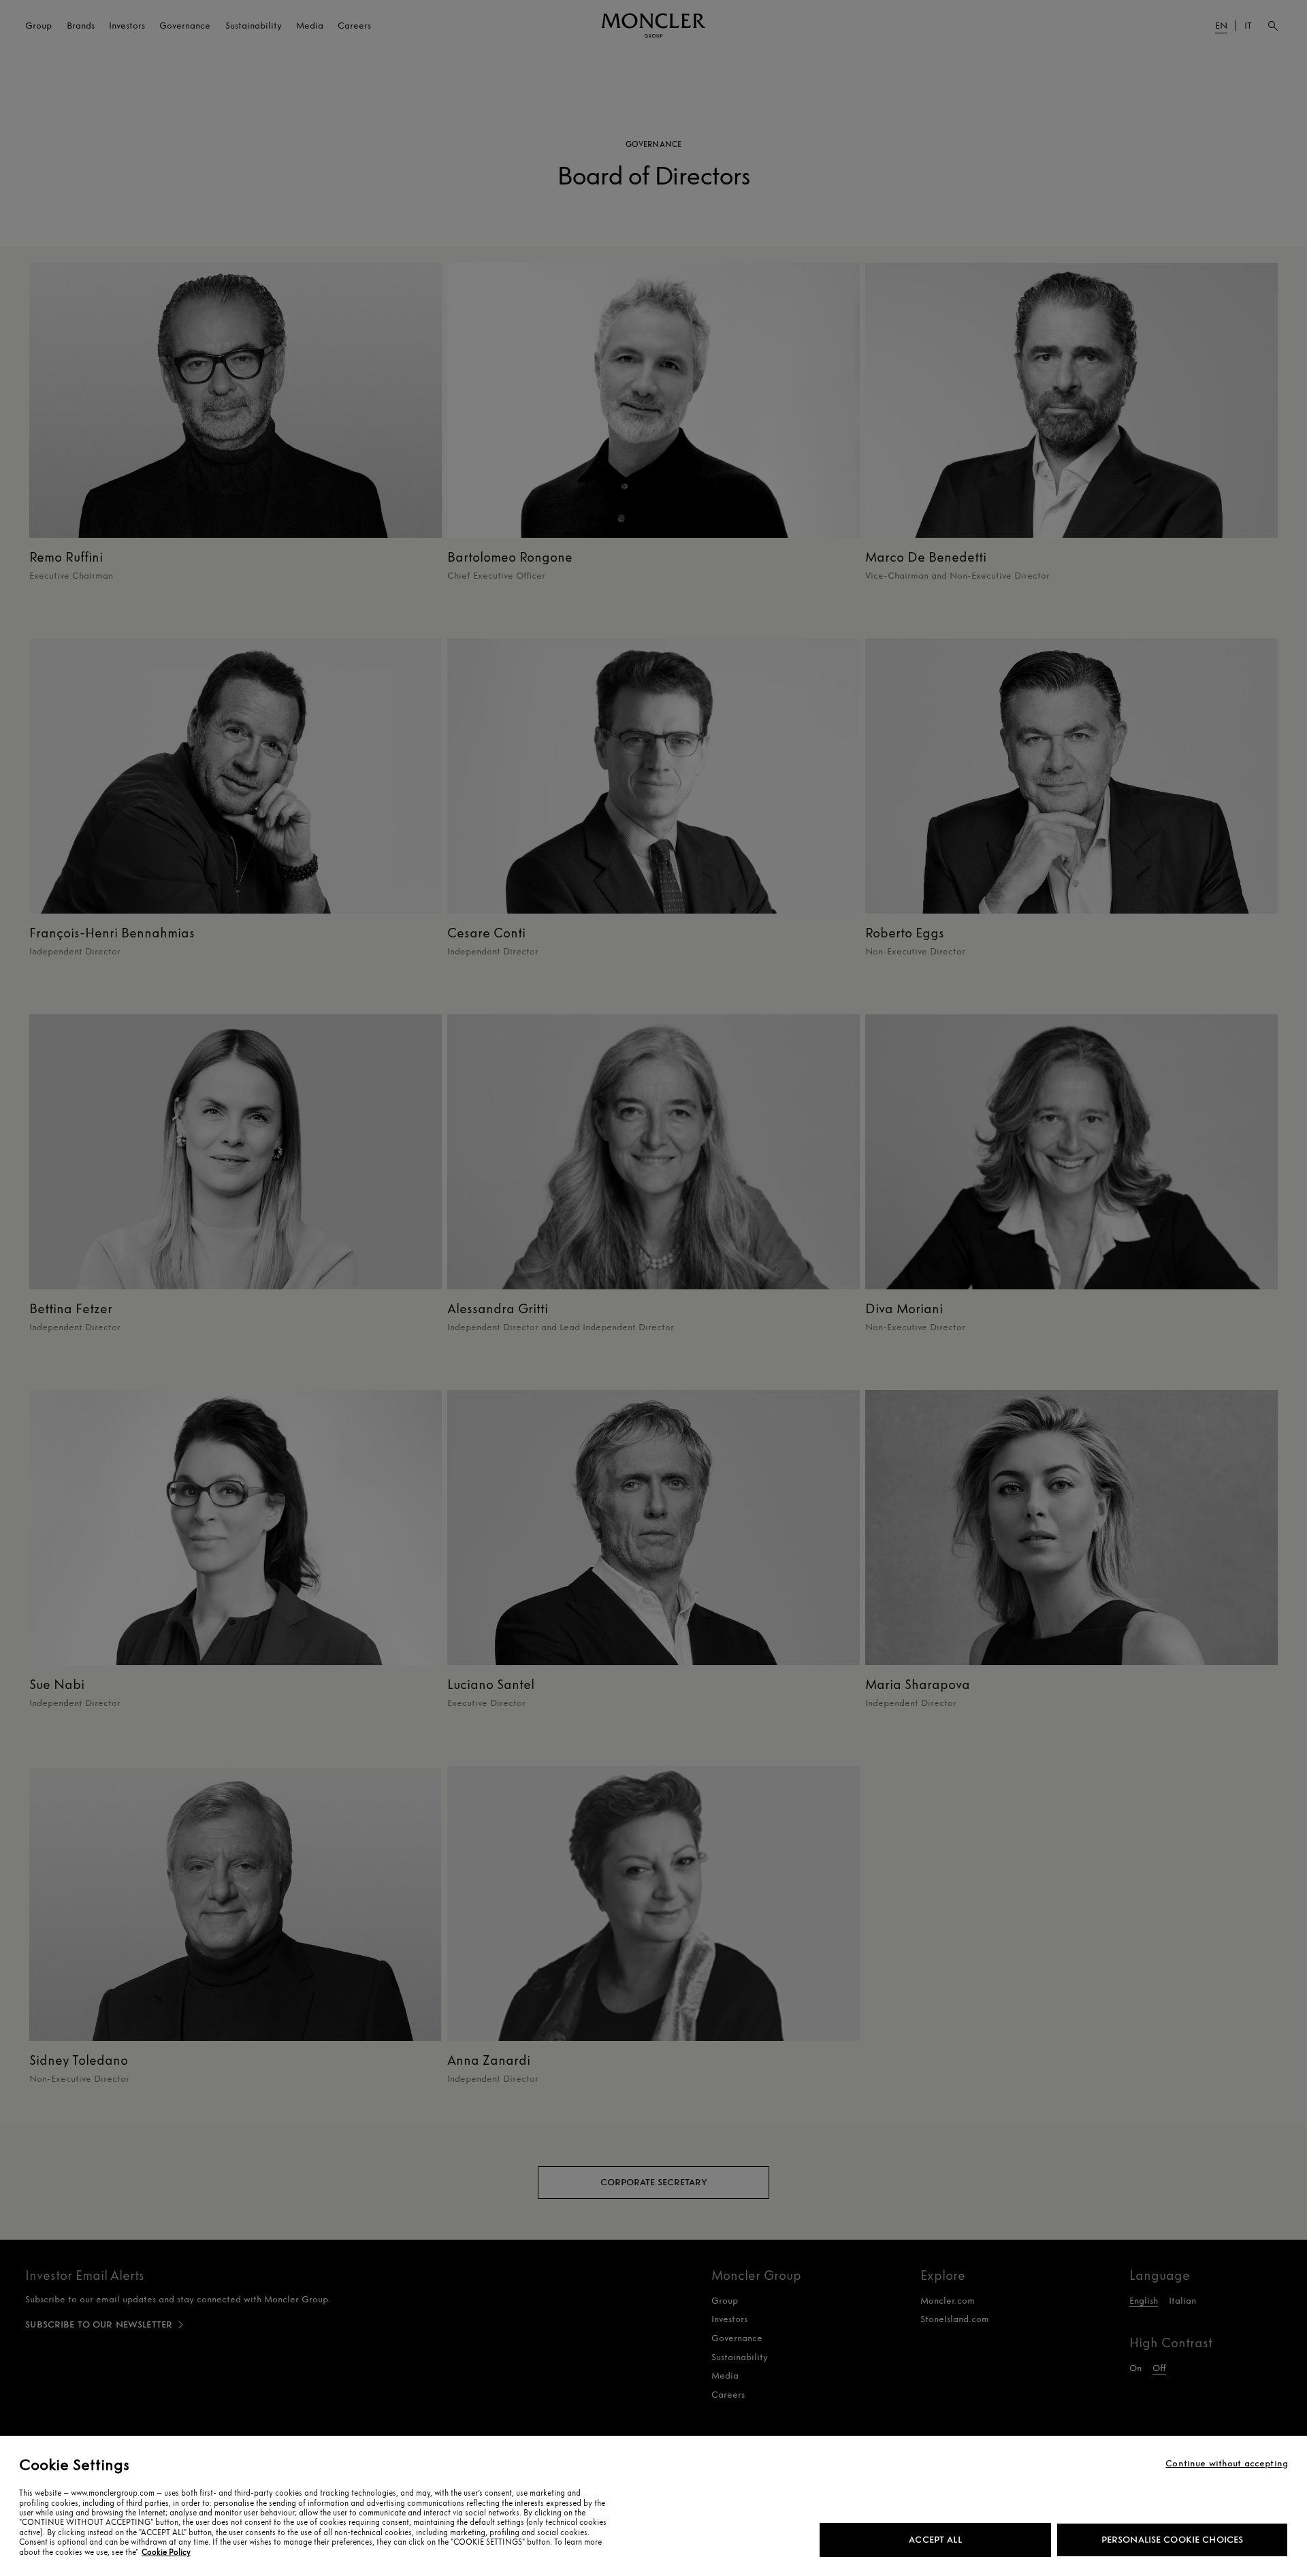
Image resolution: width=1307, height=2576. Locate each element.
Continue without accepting (1227, 2464)
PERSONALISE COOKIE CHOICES (1173, 2540)
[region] (653, 2506)
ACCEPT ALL (935, 2540)
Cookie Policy (166, 2552)
